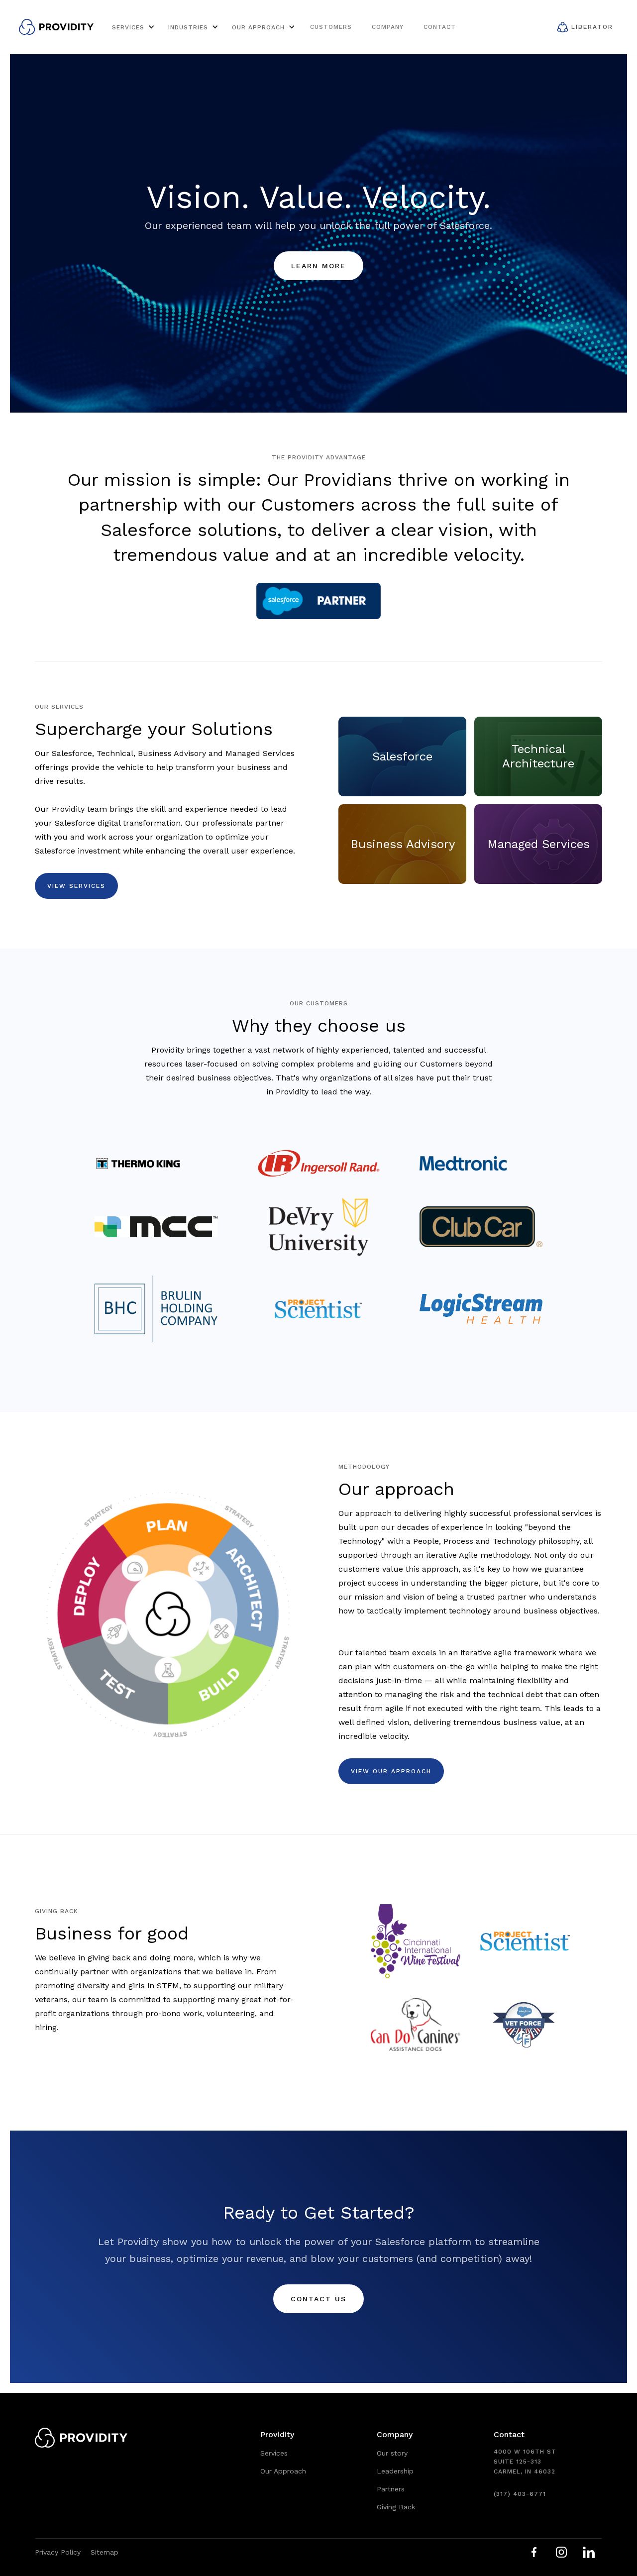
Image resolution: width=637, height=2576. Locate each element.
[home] (56, 27)
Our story (392, 2453)
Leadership (395, 2471)
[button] (132, 27)
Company (388, 27)
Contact (440, 27)
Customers (331, 27)
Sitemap (105, 2552)
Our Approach (283, 2471)
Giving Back (396, 2507)
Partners (391, 2489)
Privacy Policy (58, 2552)
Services (274, 2453)
